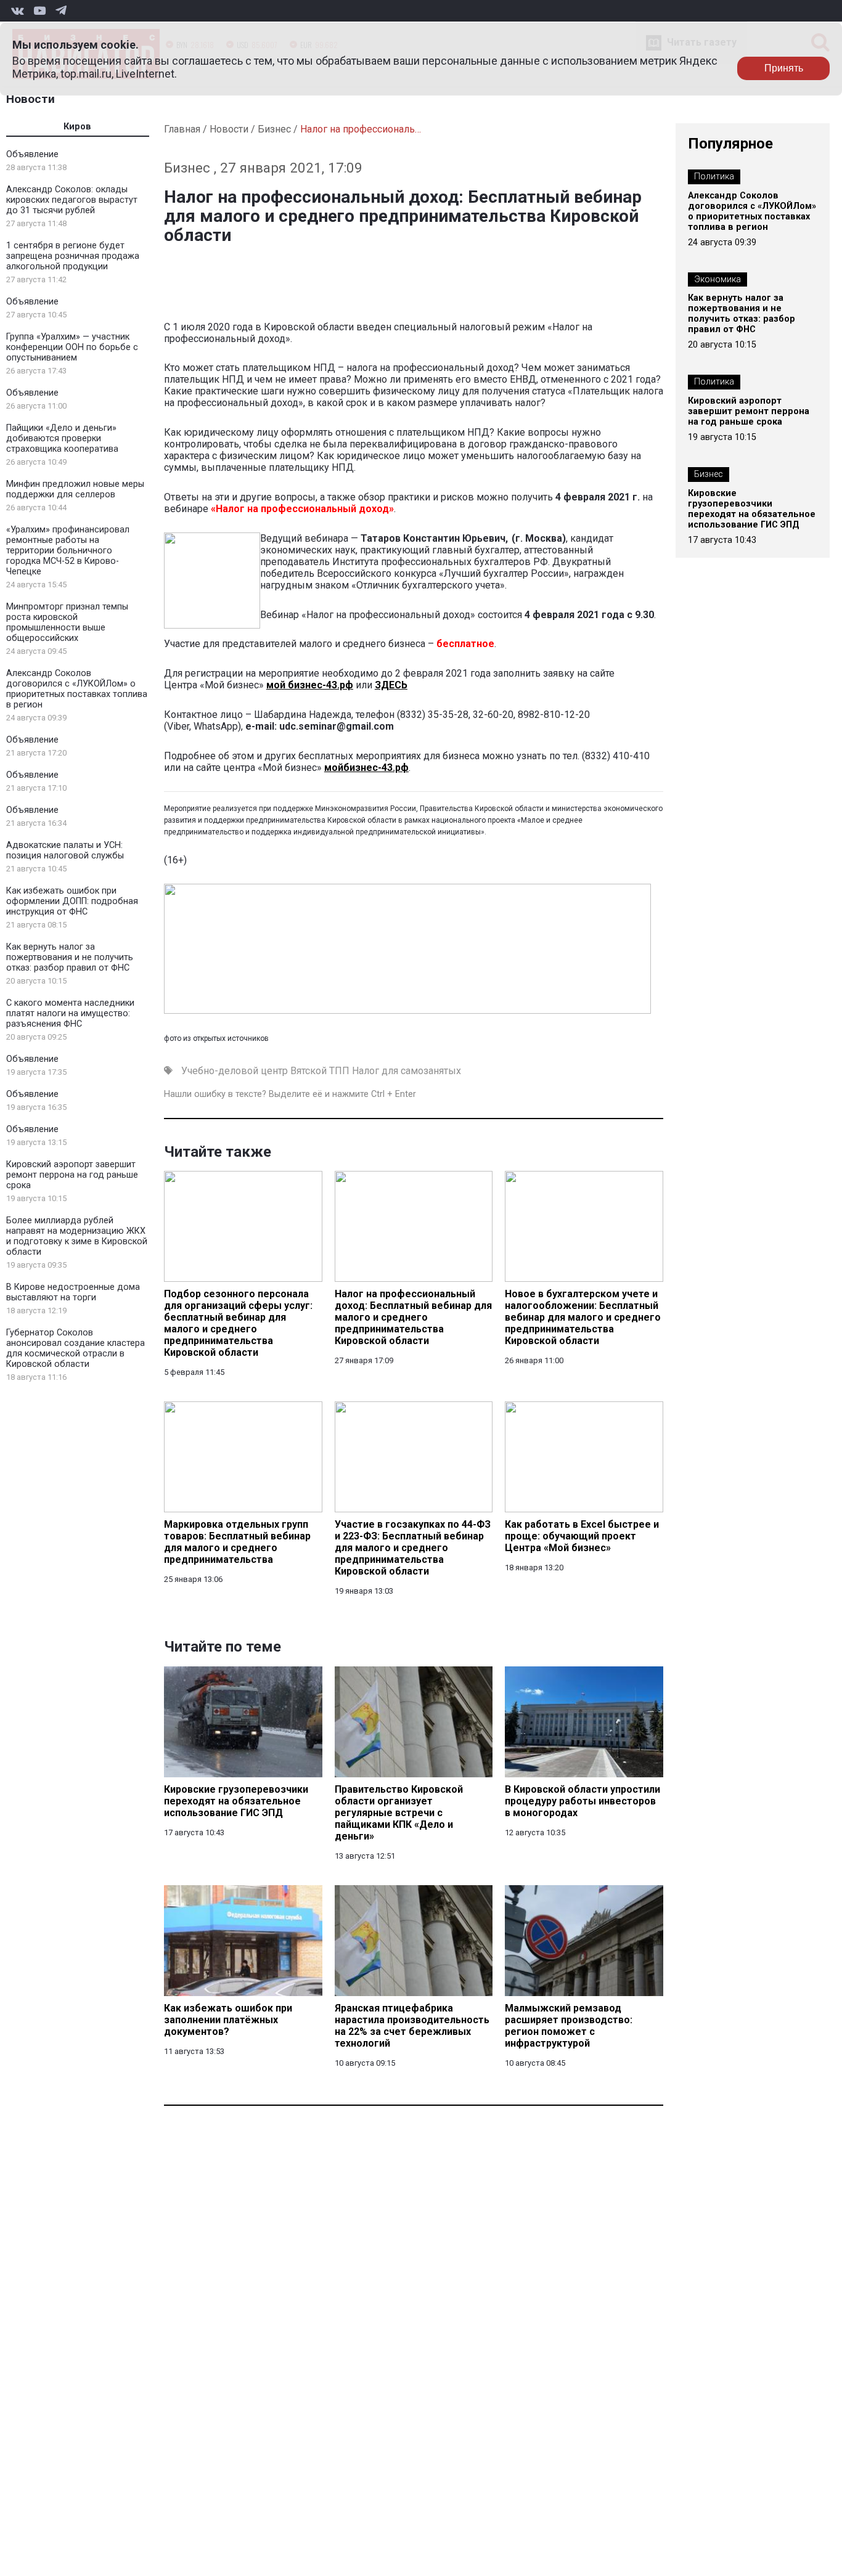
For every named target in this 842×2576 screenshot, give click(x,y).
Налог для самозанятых (407, 1071)
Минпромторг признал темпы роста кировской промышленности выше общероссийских (67, 622)
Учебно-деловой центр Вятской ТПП (265, 1071)
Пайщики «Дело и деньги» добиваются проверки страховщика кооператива (62, 438)
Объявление (32, 154)
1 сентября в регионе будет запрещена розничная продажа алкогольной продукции (73, 256)
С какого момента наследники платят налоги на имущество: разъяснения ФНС (70, 1013)
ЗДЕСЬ (391, 685)
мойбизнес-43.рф (366, 768)
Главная (182, 129)
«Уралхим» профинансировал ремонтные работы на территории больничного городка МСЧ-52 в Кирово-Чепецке (68, 551)
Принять (784, 68)
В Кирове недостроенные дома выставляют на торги (73, 1292)
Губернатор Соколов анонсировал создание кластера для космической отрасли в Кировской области (76, 1348)
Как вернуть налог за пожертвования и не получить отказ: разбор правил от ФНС (70, 957)
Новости (31, 99)
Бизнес (274, 129)
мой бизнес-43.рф (310, 685)
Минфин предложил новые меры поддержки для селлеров (75, 489)
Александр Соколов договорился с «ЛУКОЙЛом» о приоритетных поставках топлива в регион (77, 689)
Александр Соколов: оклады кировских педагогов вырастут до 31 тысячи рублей (72, 200)
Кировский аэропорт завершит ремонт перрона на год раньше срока (72, 1175)
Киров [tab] (77, 127)
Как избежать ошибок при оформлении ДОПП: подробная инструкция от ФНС (72, 901)
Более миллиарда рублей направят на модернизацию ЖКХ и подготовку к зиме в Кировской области (77, 1236)
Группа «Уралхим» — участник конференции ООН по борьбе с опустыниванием (72, 347)
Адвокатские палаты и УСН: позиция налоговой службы (65, 850)
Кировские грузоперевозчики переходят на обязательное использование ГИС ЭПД (752, 509)
